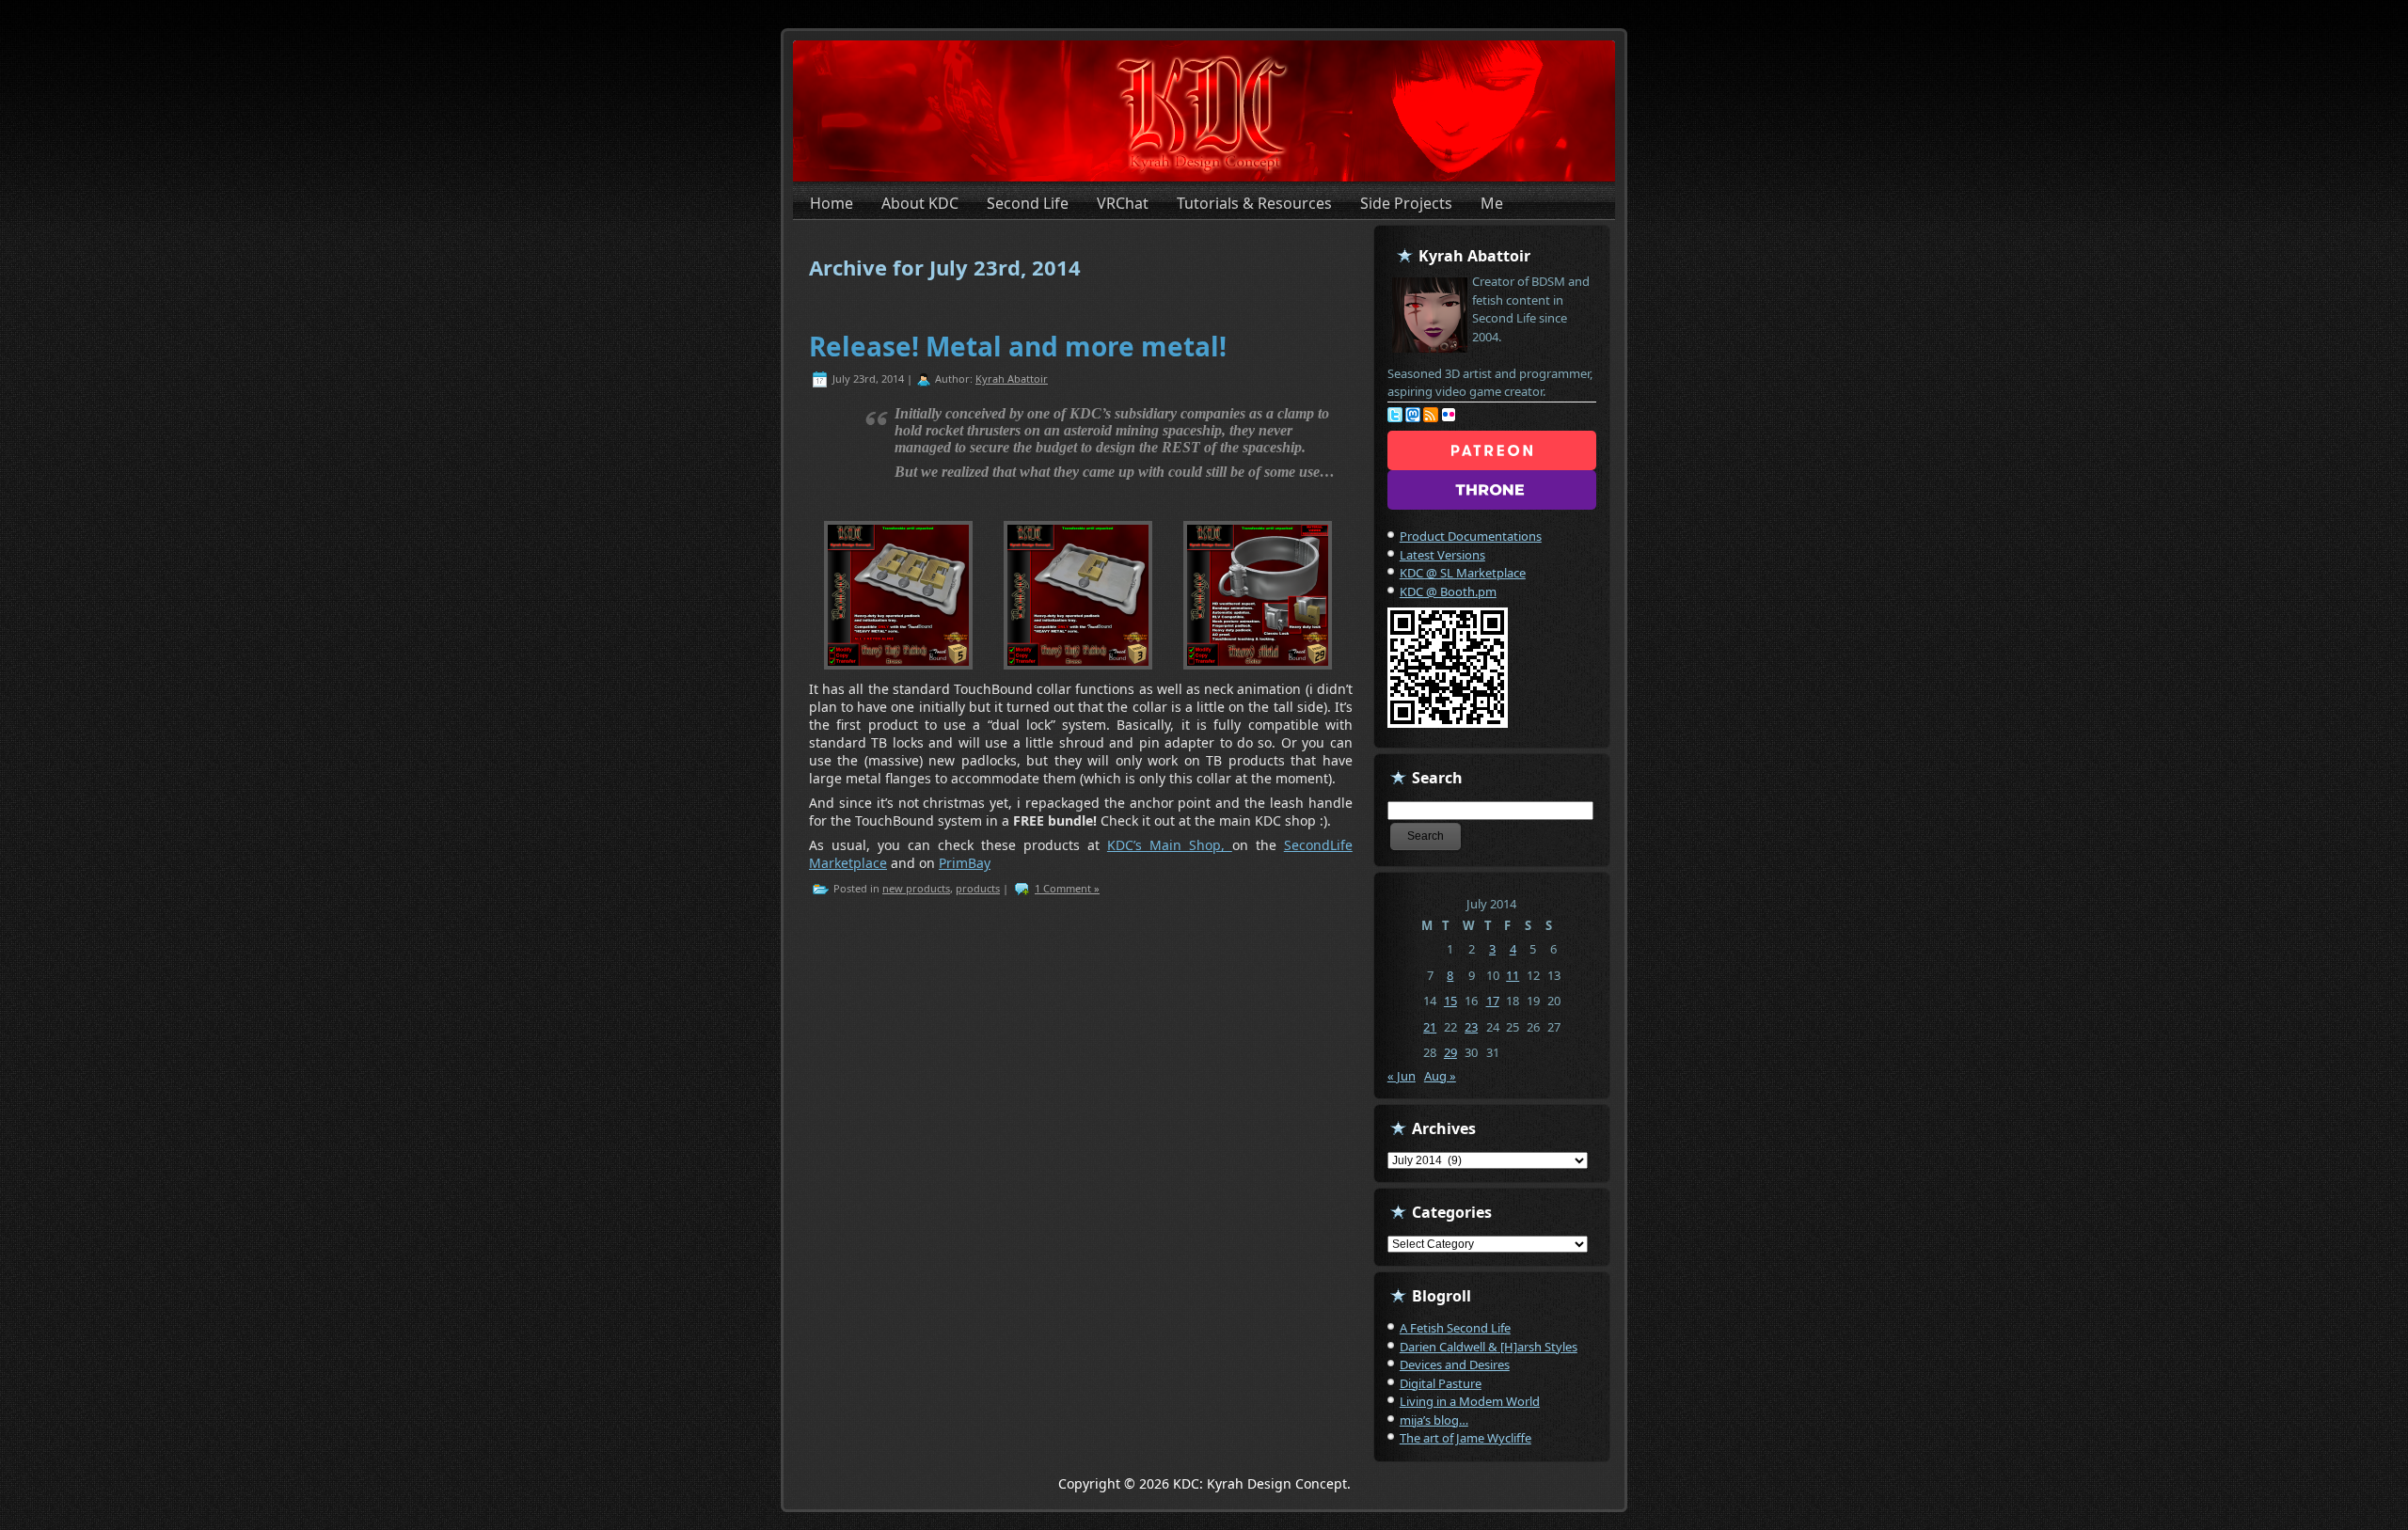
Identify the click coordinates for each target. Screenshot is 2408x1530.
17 (1493, 1001)
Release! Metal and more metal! (1018, 346)
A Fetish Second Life (1455, 1328)
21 (1430, 1027)
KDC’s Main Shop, (1170, 845)
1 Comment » (1067, 888)
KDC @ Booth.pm (1448, 591)
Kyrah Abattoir (1012, 379)
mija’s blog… (1434, 1420)
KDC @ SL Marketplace (1463, 573)
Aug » (1440, 1076)
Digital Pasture (1441, 1383)
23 (1471, 1027)
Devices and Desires (1455, 1364)
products (978, 888)
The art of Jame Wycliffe (1465, 1438)
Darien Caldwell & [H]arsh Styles (1489, 1347)
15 (1450, 1001)
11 (1513, 975)
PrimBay (965, 863)
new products (916, 888)
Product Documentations (1471, 536)
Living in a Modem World (1470, 1401)
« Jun (1402, 1076)
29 (1450, 1052)
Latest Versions (1442, 555)
